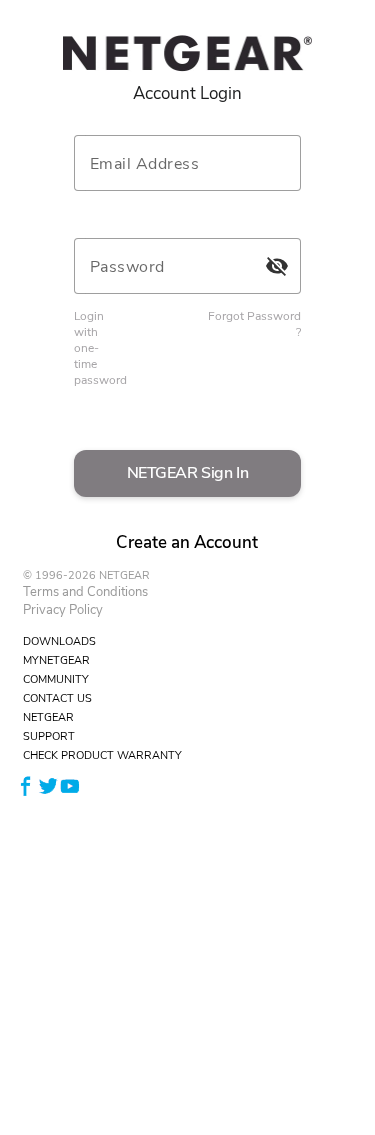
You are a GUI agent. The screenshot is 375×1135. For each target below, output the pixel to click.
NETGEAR (48, 717)
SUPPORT (49, 736)
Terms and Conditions (85, 592)
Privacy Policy (63, 610)
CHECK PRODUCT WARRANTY (102, 755)
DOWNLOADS (59, 641)
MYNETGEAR (56, 660)
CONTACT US (57, 698)
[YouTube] (70, 785)
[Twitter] (48, 785)
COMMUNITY (56, 679)
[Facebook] (26, 785)
